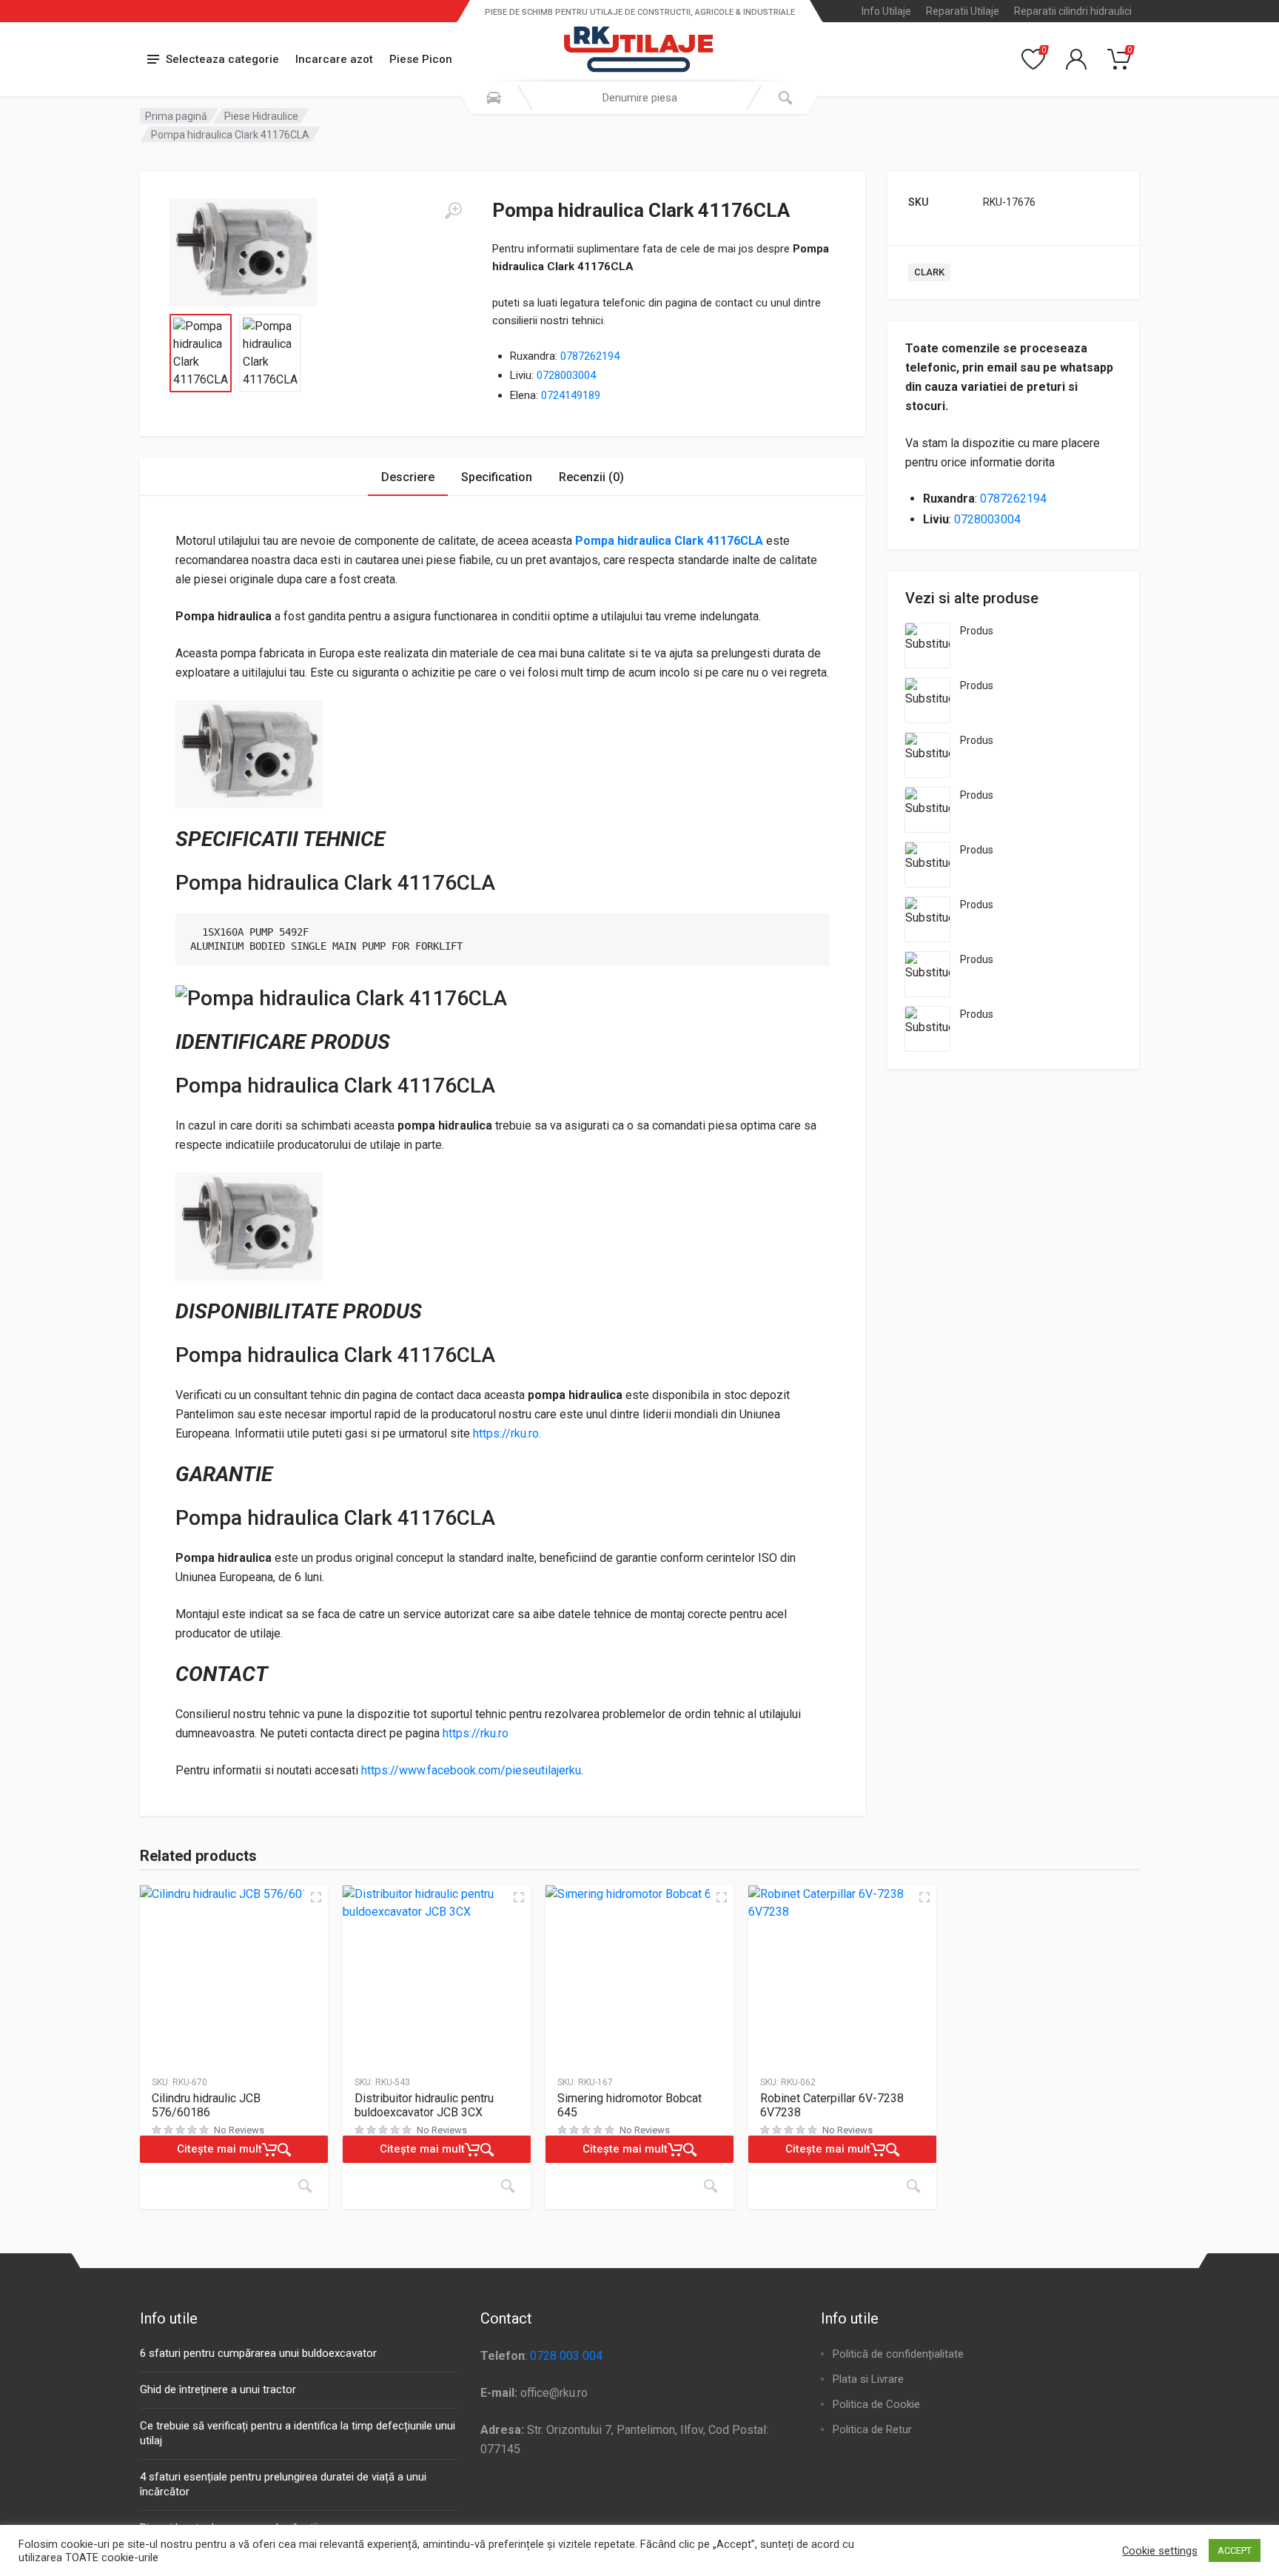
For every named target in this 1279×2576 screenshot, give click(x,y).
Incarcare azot (334, 59)
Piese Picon (421, 59)
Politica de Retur (872, 2429)
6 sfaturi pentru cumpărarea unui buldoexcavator (258, 2353)
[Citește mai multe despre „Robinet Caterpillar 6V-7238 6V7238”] (913, 2186)
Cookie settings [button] (1160, 2551)
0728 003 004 (566, 2356)
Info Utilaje (886, 11)
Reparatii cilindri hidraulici (1073, 11)
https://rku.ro (476, 1733)
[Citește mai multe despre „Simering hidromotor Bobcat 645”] (711, 2186)
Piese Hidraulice (261, 116)
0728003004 (566, 375)
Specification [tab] (497, 477)
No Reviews (239, 2130)
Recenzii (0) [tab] (591, 477)
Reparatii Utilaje (963, 11)
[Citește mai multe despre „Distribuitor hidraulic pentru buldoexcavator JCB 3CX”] (508, 2186)
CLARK (929, 272)
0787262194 (590, 356)
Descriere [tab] (408, 477)
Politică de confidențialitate (898, 2354)
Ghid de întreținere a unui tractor (218, 2389)
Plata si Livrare (868, 2379)
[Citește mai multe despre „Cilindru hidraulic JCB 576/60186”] (305, 2186)
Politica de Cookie (876, 2404)
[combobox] (639, 98)
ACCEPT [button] (1235, 2550)
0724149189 (571, 395)
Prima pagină (176, 116)
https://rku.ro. (507, 1433)
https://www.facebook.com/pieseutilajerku (471, 1770)
